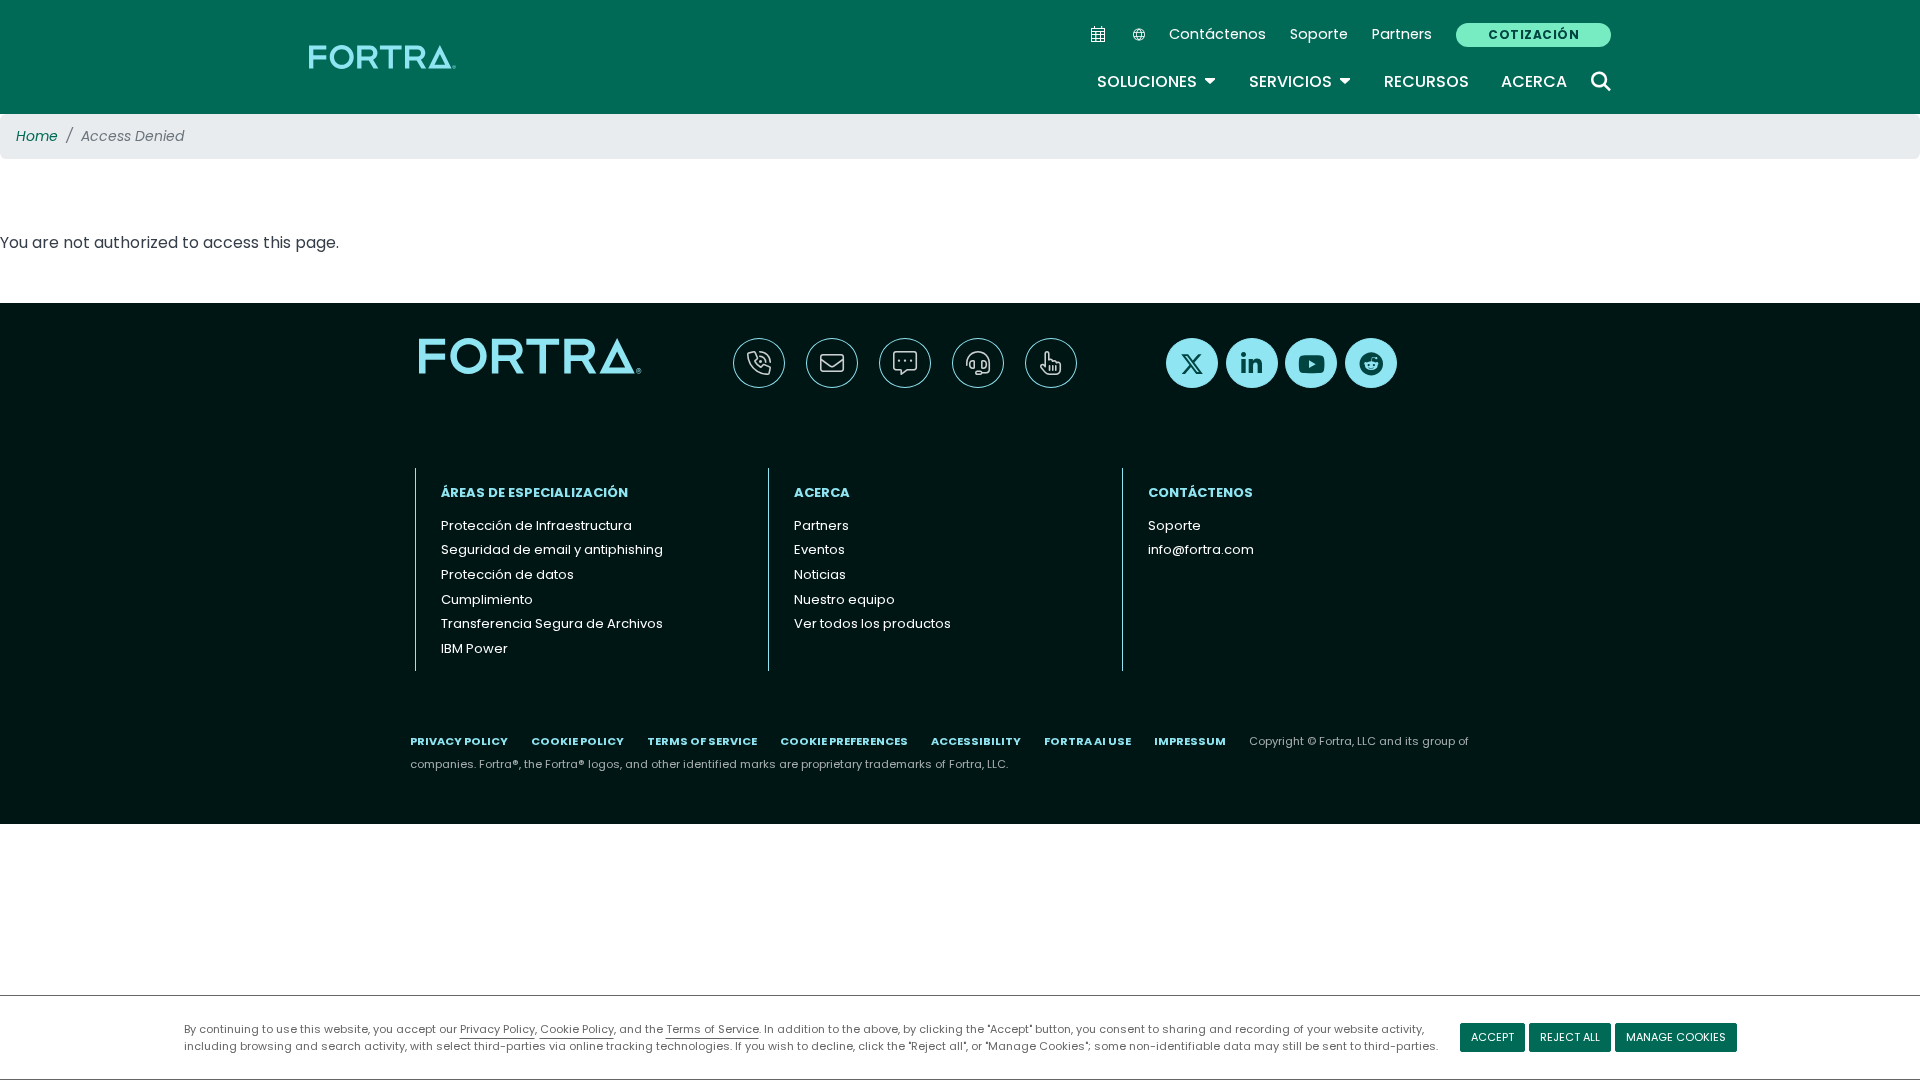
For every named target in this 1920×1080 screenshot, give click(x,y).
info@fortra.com (1201, 549)
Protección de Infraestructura (536, 525)
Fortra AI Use (1087, 741)
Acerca (1534, 81)
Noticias (820, 574)
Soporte (1319, 34)
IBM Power (474, 648)
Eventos (819, 549)
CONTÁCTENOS (1200, 492)
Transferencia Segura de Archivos (552, 623)
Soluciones (1157, 81)
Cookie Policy (577, 1029)
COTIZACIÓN (1533, 34)
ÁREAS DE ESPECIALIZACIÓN (534, 492)
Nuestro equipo (844, 599)
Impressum (1190, 741)
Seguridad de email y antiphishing (552, 549)
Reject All (1570, 1037)
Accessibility (976, 741)
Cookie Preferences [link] (844, 741)
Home (37, 136)
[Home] (384, 56)
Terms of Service (712, 1029)
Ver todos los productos (872, 623)
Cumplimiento (487, 599)
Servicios (1300, 81)
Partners (1402, 34)
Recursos (1426, 81)
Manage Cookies (1676, 1037)
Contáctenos (1217, 34)
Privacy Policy (497, 1029)
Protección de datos (507, 574)
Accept (1492, 1037)
